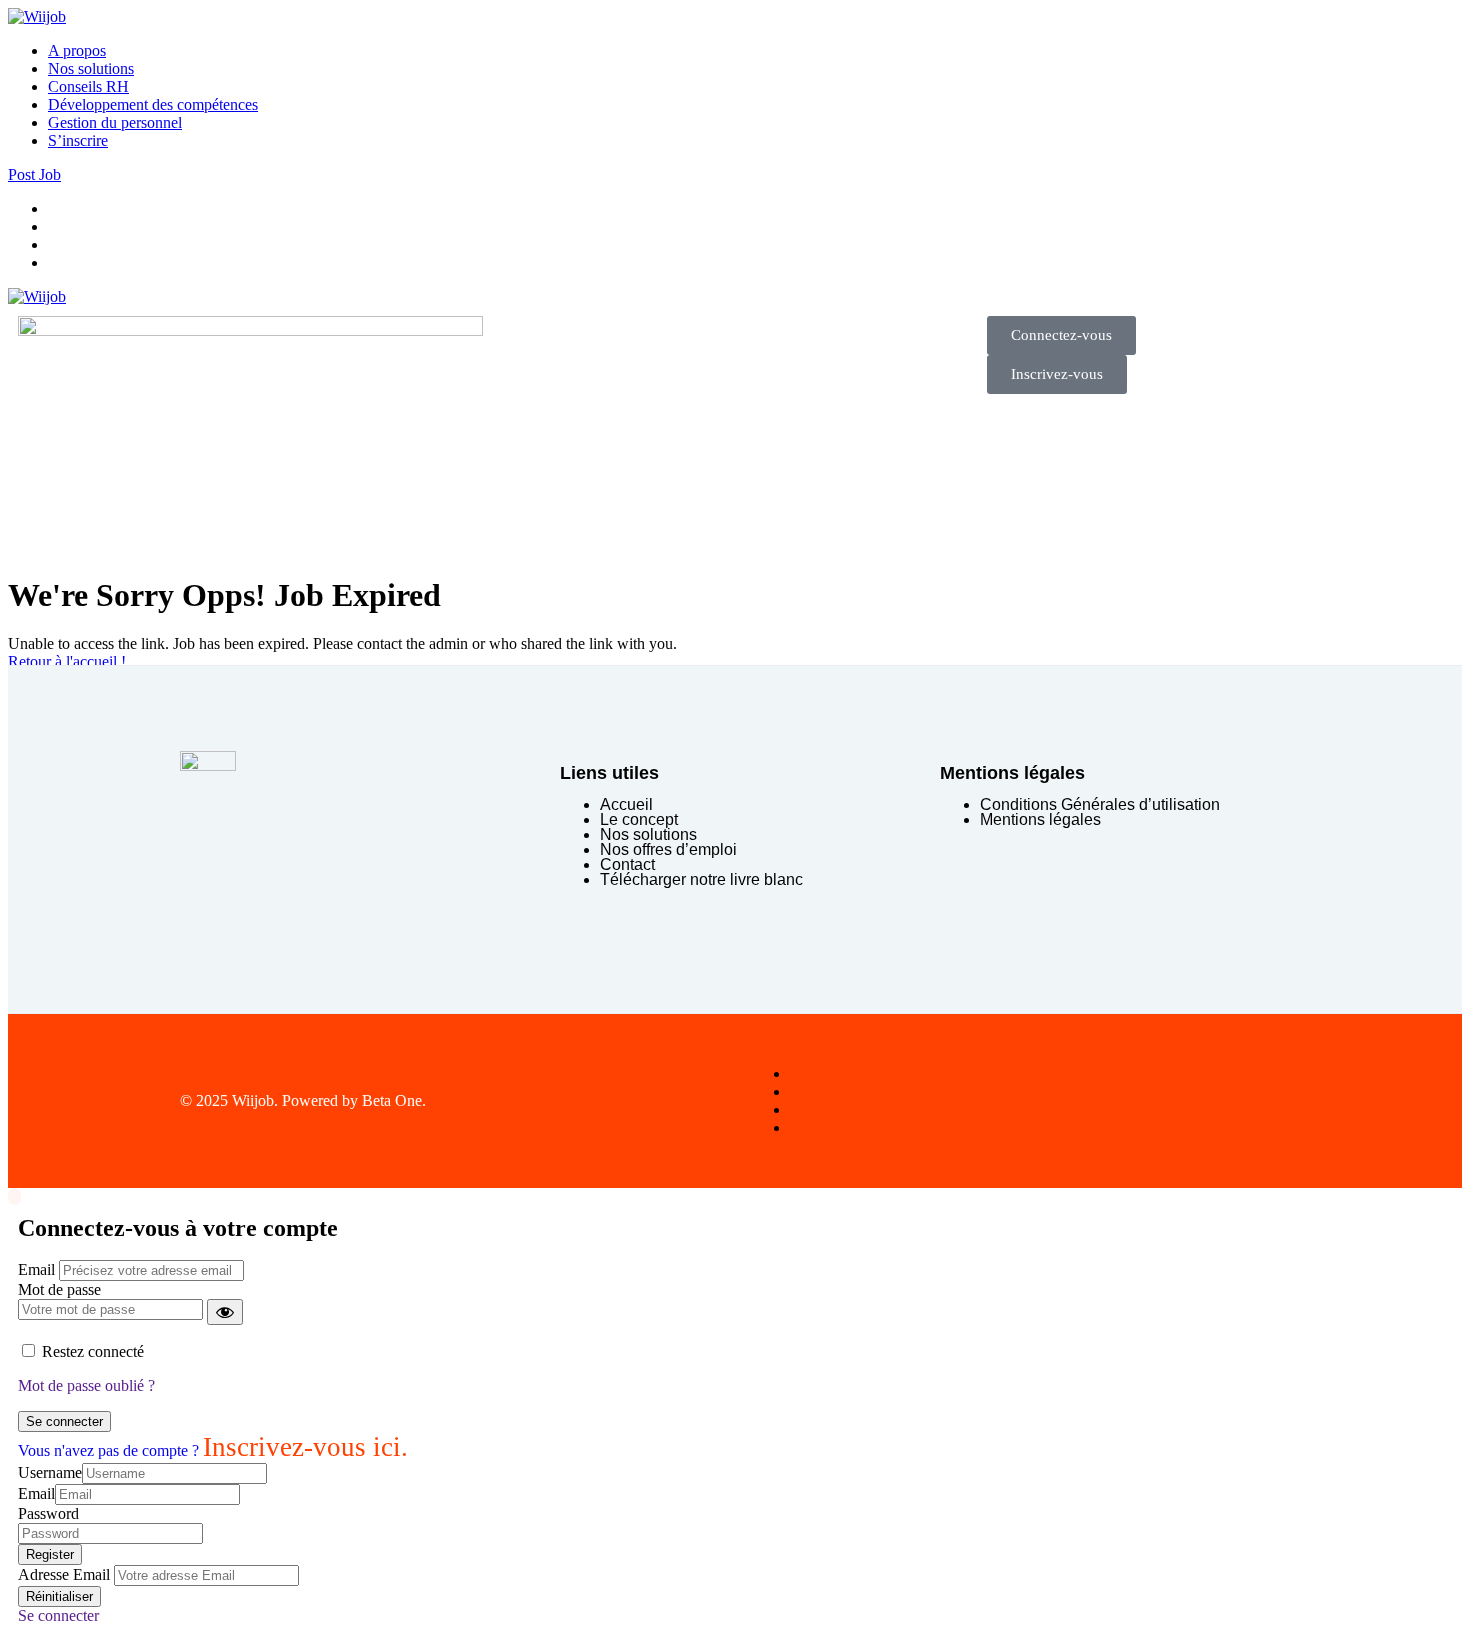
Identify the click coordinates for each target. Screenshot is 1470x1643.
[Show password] (225, 1312)
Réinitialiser (59, 1596)
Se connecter (64, 1421)
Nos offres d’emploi (668, 849)
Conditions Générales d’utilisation (1100, 804)
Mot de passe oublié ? (86, 1385)
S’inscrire (78, 140)
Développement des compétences (153, 104)
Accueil (626, 804)
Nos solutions (91, 68)
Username (50, 1472)
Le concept (639, 819)
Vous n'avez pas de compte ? (213, 1450)
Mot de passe (59, 1289)
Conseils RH (88, 86)
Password (48, 1513)
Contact (627, 864)
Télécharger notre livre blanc (701, 879)
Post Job (34, 174)
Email (36, 1269)
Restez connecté (93, 1351)
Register (50, 1554)
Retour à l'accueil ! (67, 661)
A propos (77, 50)
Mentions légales (1040, 819)
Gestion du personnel (115, 122)
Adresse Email (64, 1574)
